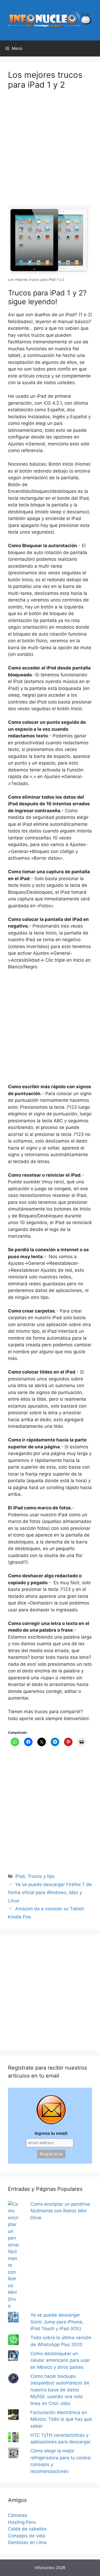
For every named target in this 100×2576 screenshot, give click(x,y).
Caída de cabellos (27, 2529)
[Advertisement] (50, 151)
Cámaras (18, 2515)
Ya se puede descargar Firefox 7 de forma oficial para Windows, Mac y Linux (50, 1893)
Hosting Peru (22, 2522)
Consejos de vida (27, 2536)
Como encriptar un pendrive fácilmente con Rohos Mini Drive (60, 2211)
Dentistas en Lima (27, 2542)
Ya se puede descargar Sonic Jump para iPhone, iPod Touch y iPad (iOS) (57, 2322)
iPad (20, 1876)
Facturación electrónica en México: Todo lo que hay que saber (61, 2419)
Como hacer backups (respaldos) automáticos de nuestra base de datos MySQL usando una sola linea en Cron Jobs (60, 2390)
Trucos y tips (41, 1876)
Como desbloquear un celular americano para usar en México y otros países (60, 2360)
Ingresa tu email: (51, 2133)
